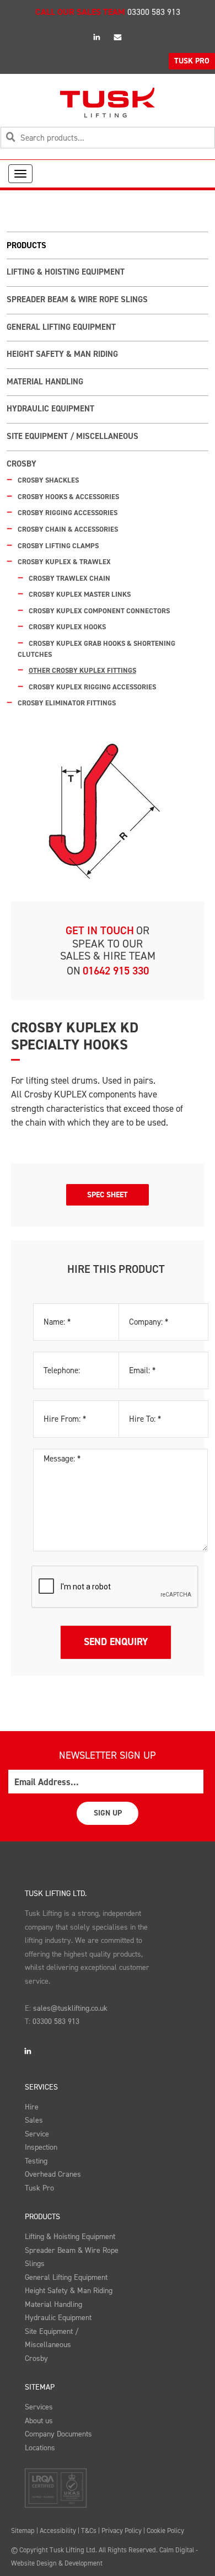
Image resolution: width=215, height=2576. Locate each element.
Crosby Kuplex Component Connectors (99, 611)
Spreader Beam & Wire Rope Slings (77, 299)
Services (41, 2087)
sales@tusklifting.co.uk (70, 2008)
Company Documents (58, 2434)
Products (42, 2217)
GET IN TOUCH (100, 930)
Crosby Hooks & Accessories (68, 497)
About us (39, 2421)
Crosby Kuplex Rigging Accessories (92, 687)
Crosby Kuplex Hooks (67, 627)
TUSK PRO (192, 61)
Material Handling (45, 382)
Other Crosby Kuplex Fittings (82, 670)
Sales (34, 2120)
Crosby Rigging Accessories (68, 513)
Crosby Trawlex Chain (69, 578)
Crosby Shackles (48, 480)
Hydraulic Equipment (50, 409)
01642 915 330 (116, 971)
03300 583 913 (154, 12)
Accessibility (58, 2531)
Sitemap (40, 2387)
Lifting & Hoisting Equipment (66, 272)
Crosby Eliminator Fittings (67, 703)
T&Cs (89, 2531)
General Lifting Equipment (61, 327)
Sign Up (108, 1813)
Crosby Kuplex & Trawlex (64, 562)
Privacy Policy (122, 2531)
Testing (36, 2161)
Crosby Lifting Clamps (58, 546)
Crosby (21, 464)
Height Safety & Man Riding (62, 354)
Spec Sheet (108, 1195)
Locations (40, 2448)
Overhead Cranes (53, 2174)
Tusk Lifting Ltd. (56, 1894)
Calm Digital (177, 2550)
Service (37, 2134)
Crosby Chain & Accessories (68, 529)
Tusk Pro (39, 2188)
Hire (32, 2107)
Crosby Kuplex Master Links (80, 594)
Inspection (41, 2147)
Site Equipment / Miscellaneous (72, 436)
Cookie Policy (165, 2531)
